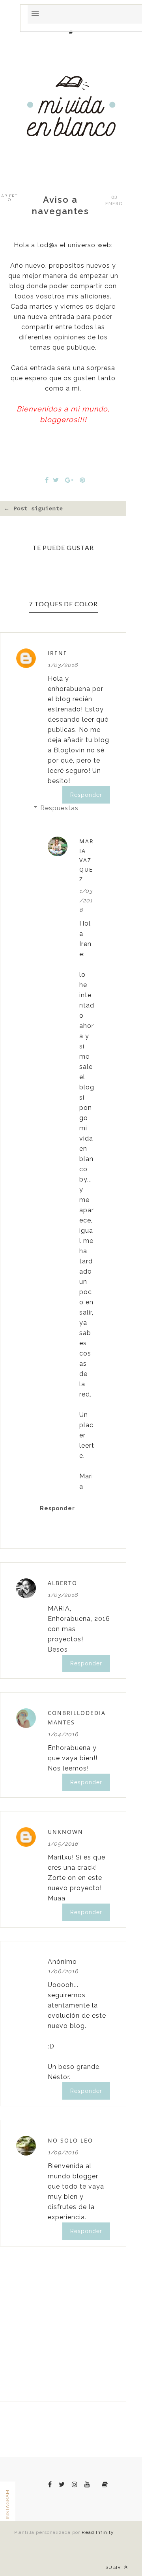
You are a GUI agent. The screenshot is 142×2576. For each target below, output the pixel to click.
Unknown (65, 1832)
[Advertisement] (71, 265)
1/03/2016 (63, 665)
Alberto (63, 1583)
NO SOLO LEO (70, 2140)
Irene (58, 653)
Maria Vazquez (87, 860)
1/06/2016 (63, 1971)
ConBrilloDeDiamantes (77, 1718)
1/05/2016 (63, 1844)
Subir (114, 2567)
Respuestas (59, 808)
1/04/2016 (63, 1734)
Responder (86, 795)
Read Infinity (98, 2532)
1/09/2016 (63, 2152)
